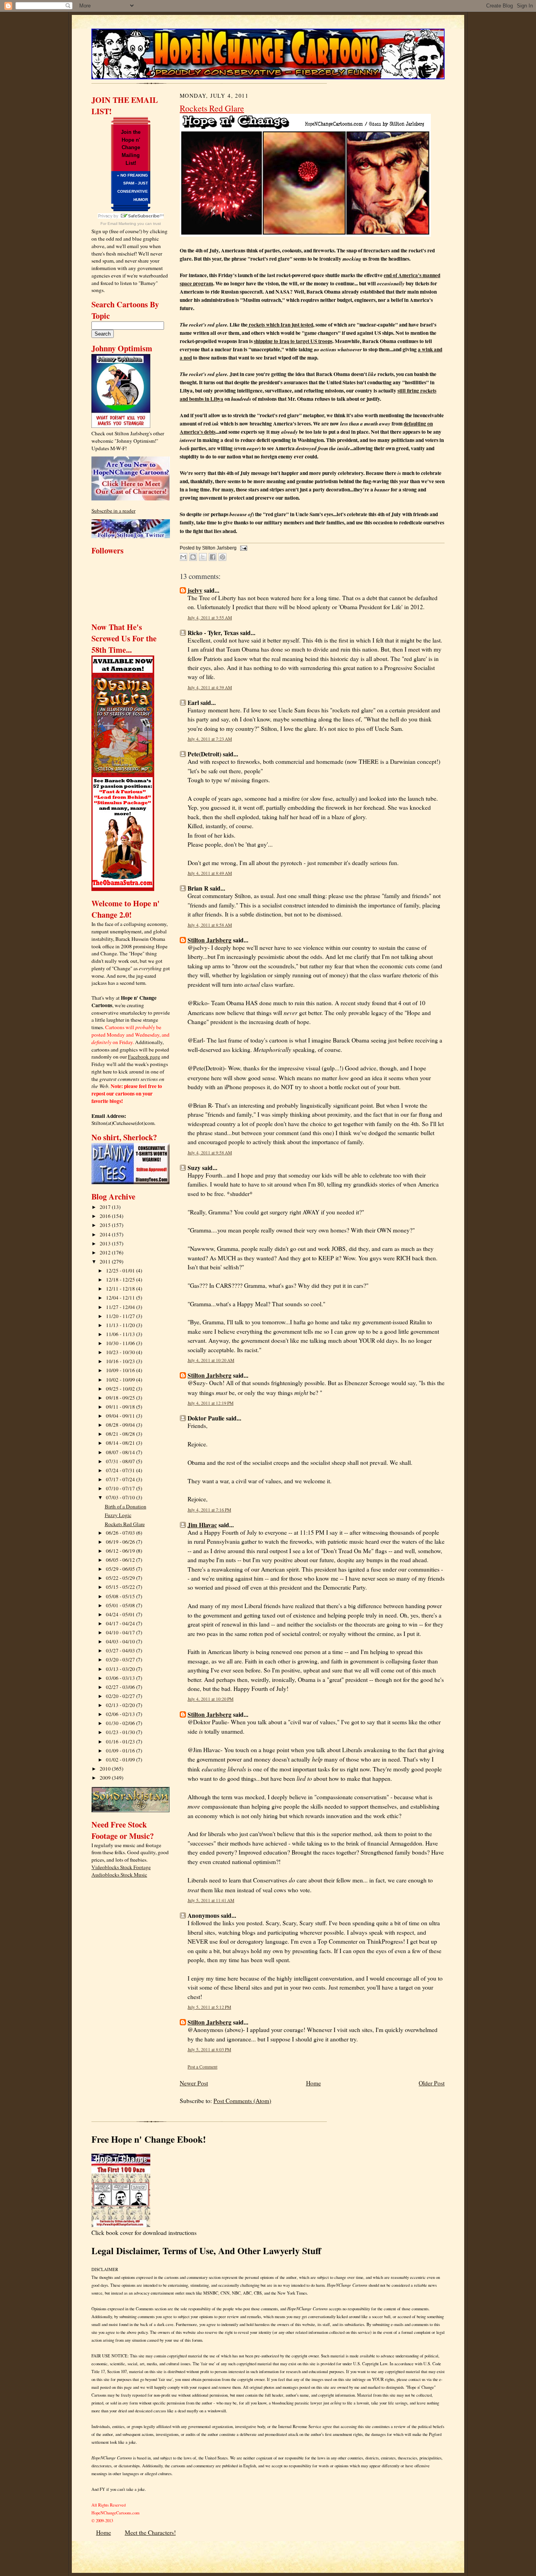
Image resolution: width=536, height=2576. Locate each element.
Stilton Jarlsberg (210, 940)
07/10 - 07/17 (121, 1488)
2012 (106, 1252)
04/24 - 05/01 (121, 1614)
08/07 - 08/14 (121, 1452)
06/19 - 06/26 (121, 1542)
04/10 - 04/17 (121, 1632)
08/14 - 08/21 (121, 1443)
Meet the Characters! (150, 2532)
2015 (106, 1225)
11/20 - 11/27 (121, 1316)
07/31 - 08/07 (121, 1461)
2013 (106, 1243)
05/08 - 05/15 (121, 1596)
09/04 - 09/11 (121, 1416)
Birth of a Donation (126, 1506)
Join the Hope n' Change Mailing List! (131, 148)
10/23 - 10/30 (121, 1352)
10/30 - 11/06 (121, 1343)
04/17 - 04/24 (121, 1623)
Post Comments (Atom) (242, 2101)
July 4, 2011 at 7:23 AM (210, 739)
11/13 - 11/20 (121, 1325)
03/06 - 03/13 (121, 1678)
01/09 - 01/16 (121, 1751)
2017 (106, 1207)
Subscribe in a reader (113, 511)
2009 (106, 1778)
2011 (106, 1262)
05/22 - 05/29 (121, 1578)
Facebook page (144, 1057)
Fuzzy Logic (118, 1515)
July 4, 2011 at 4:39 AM (210, 687)
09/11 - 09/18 (121, 1407)
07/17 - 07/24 (121, 1479)
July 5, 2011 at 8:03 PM (209, 2049)
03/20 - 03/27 (121, 1660)
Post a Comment (202, 2067)
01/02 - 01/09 (121, 1760)
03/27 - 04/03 (121, 1650)
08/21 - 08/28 (121, 1434)
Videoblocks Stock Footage (121, 1867)
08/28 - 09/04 (121, 1425)
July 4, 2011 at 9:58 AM (210, 1153)
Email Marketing (122, 224)
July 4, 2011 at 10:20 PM (211, 1699)
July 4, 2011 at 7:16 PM (209, 1510)
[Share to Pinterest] (222, 557)
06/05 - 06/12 (121, 1560)
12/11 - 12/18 (121, 1289)
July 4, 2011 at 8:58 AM (210, 925)
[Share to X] (203, 557)
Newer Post (194, 2083)
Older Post (432, 2083)
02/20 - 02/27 (121, 1696)
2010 (106, 1769)
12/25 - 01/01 (121, 1271)
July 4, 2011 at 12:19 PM (211, 1403)
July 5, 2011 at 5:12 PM (209, 2007)
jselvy (195, 590)
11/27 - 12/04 (121, 1307)
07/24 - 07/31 (121, 1470)
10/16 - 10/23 (121, 1361)
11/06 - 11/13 (121, 1334)
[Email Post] (242, 548)
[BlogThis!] (193, 557)
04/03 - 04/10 (121, 1641)
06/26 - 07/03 (121, 1533)
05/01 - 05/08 (121, 1605)
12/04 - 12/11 (121, 1298)
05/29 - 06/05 (121, 1569)
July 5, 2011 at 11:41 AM (211, 1900)
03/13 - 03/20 (121, 1669)
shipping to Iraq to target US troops (293, 341)
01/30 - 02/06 (121, 1723)
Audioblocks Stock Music (119, 1875)
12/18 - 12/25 (121, 1280)
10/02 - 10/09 (121, 1380)
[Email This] (183, 557)
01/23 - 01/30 (121, 1732)
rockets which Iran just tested (280, 325)
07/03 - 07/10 (121, 1497)
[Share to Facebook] (213, 557)
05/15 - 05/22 (121, 1587)
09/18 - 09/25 (121, 1398)
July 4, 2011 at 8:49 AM (210, 873)
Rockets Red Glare (125, 1524)
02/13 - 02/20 (121, 1705)
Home (314, 2083)
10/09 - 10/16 (121, 1370)
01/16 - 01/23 (121, 1742)
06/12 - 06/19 (121, 1551)
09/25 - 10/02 (121, 1389)
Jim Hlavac (202, 1525)
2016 (106, 1216)
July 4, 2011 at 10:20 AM (211, 1360)
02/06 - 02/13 (121, 1714)
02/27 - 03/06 (121, 1687)
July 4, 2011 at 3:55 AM (210, 618)
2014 (106, 1234)
